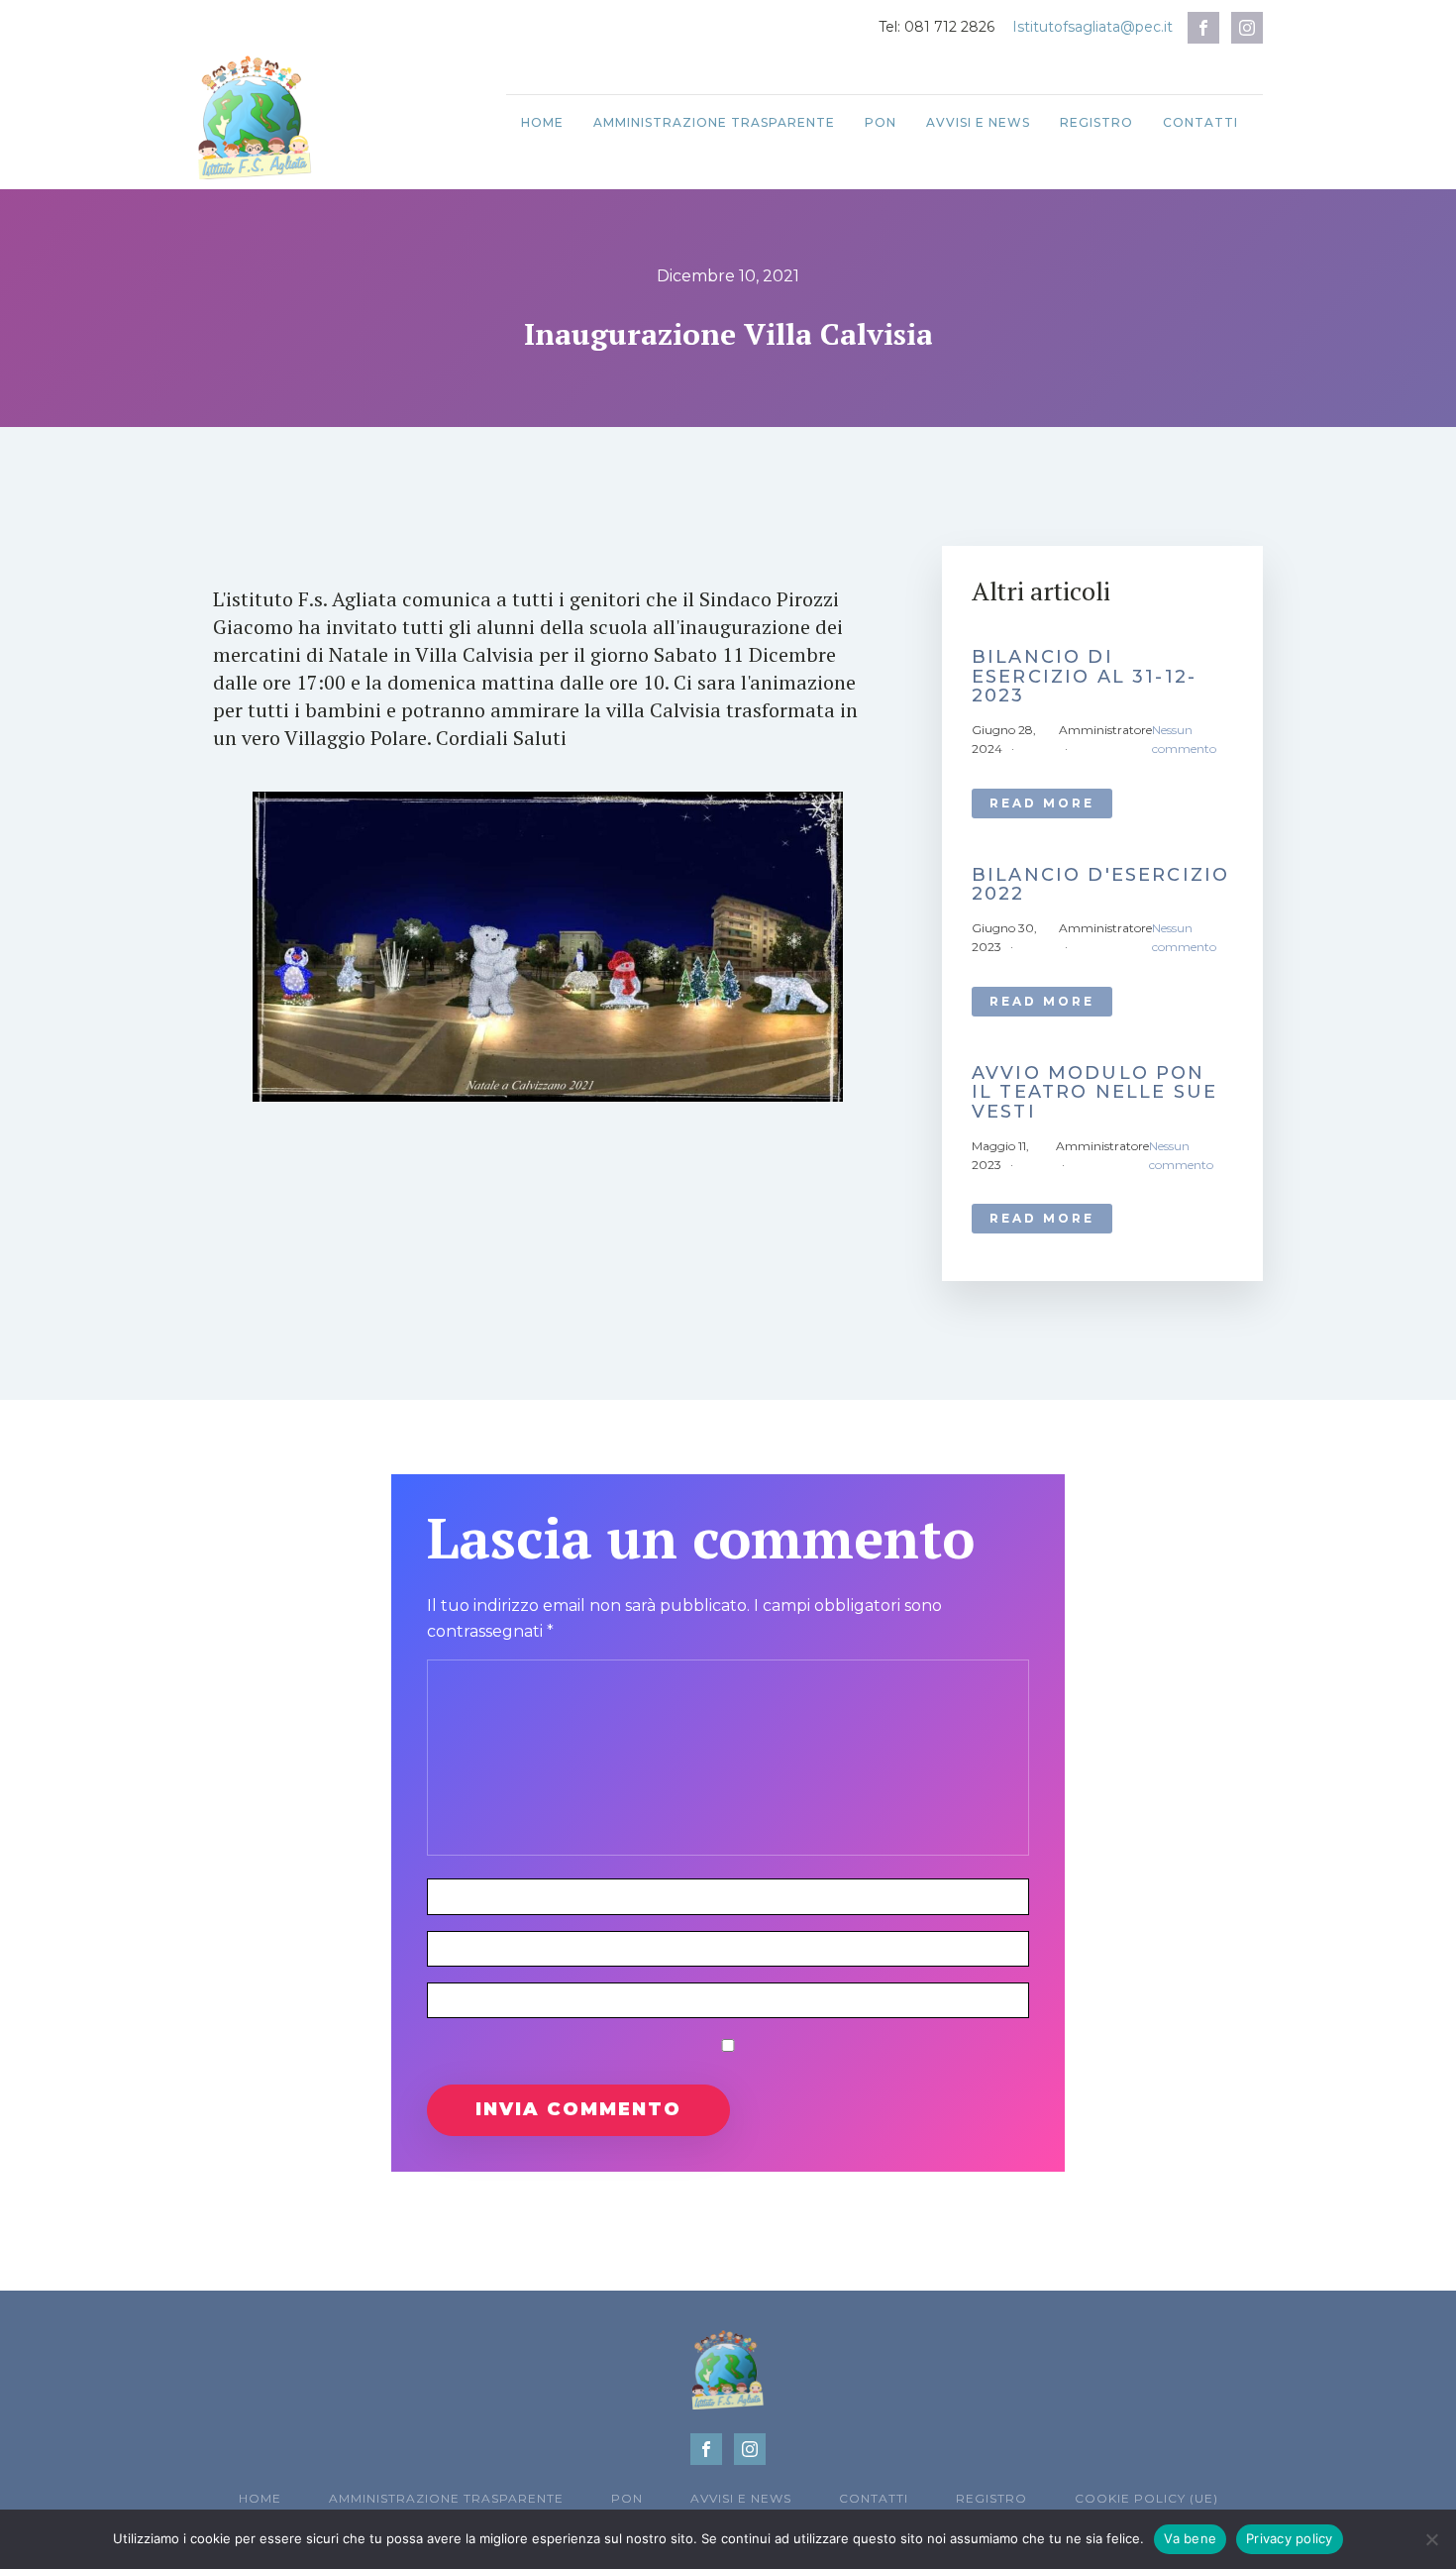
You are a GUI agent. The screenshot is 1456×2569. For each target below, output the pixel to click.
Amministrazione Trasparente (714, 122)
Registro (1096, 122)
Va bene (1190, 2538)
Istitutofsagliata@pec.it (1092, 27)
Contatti (1200, 122)
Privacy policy (1290, 2538)
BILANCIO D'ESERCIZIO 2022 (1100, 886)
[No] (1431, 2539)
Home (542, 122)
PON (881, 122)
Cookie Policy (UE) (1146, 2498)
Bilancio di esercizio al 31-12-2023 (1084, 677)
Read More (1042, 803)
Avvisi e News (978, 122)
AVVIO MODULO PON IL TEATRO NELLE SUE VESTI (1094, 1093)
